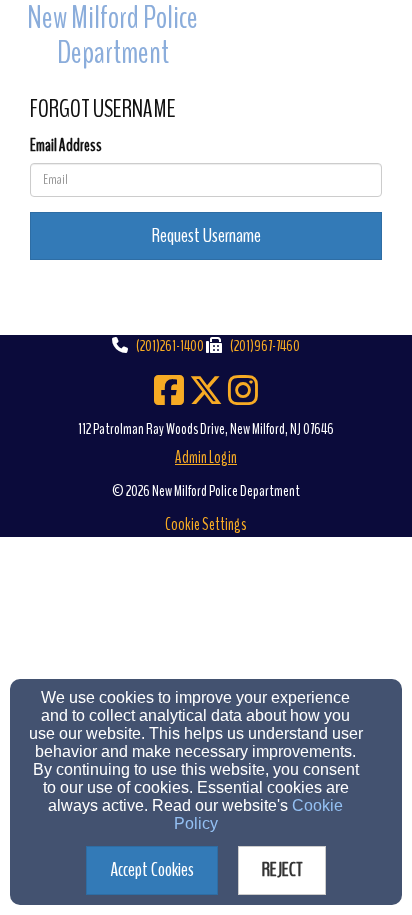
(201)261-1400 (170, 346)
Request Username (206, 235)
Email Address (66, 145)
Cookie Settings (206, 524)
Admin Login (206, 457)
